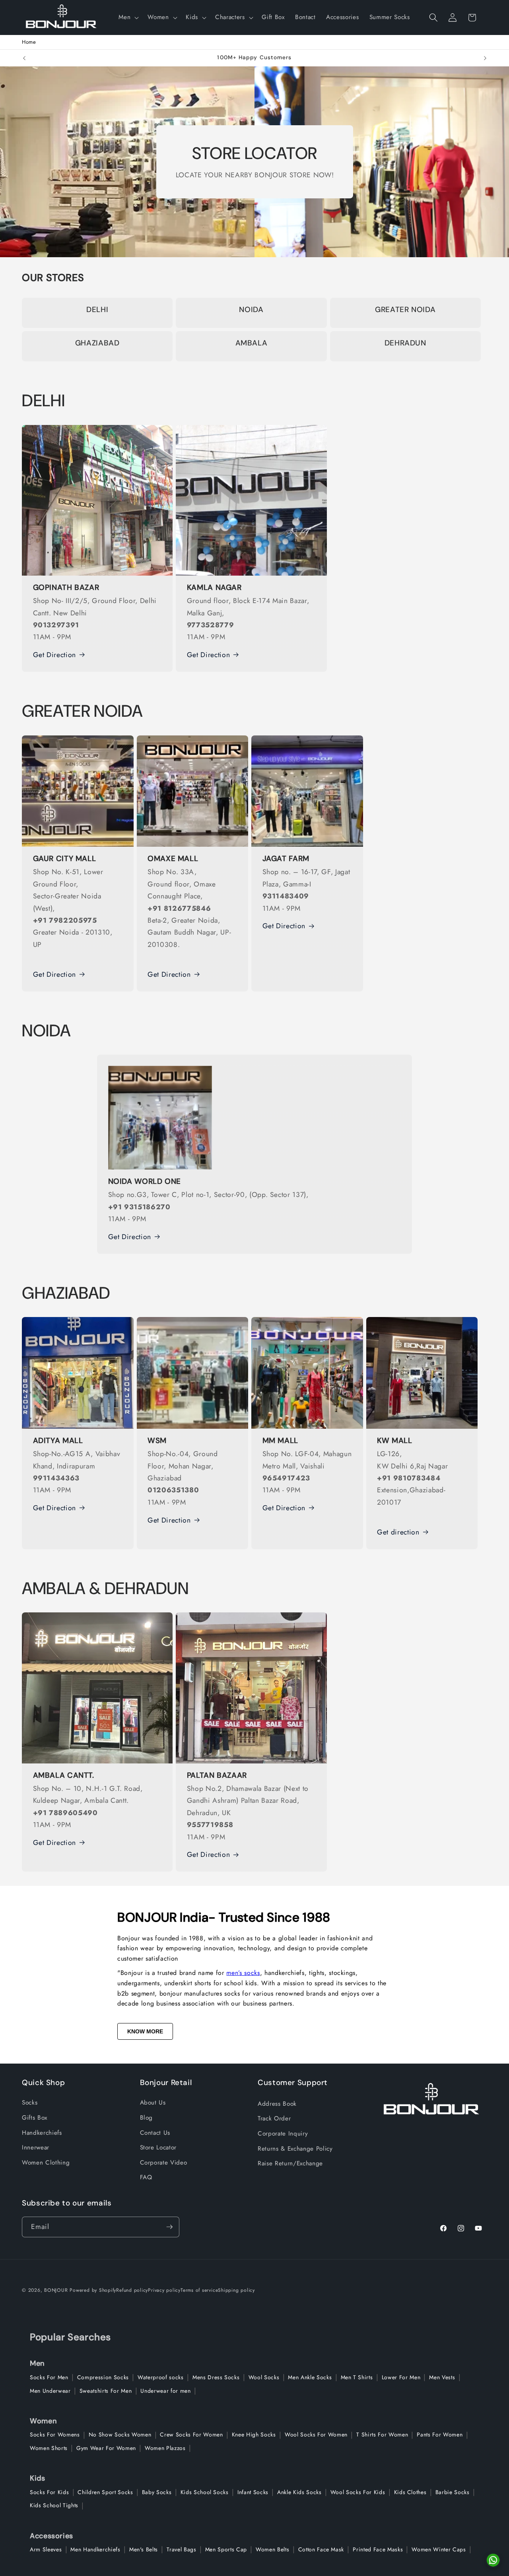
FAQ (146, 2177)
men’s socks (243, 1973)
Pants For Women (440, 2434)
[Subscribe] (169, 2227)
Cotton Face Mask (321, 2549)
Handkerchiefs (42, 2133)
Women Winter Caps (439, 2549)
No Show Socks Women (120, 2434)
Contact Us (155, 2133)
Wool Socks (264, 2377)
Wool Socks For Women (316, 2434)
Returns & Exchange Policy (295, 2149)
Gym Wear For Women (106, 2448)
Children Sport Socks (105, 2492)
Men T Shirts (357, 2377)
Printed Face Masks (378, 2549)
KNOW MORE (145, 2031)
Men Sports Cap (226, 2549)
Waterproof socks (161, 2377)
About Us (153, 2103)
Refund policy (132, 2290)
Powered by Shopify (93, 2290)
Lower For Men (401, 2377)
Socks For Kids (49, 2492)
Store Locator (158, 2147)
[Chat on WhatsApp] (493, 2560)
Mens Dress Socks (216, 2377)
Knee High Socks (254, 2434)
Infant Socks (253, 2492)
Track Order (274, 2118)
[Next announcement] (485, 58)
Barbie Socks (453, 2492)
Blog (147, 2118)
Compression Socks (103, 2377)
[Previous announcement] (24, 58)
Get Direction (55, 655)
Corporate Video (164, 2163)
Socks (30, 2103)
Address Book (277, 2104)
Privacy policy (164, 2290)
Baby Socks (157, 2492)
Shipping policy (236, 2290)
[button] (128, 17)
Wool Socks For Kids (358, 2492)
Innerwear (36, 2147)
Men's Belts (144, 2549)
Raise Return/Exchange (290, 2163)
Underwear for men (165, 2391)
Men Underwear (50, 2391)
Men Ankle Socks (310, 2377)
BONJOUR (56, 2290)
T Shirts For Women (382, 2434)
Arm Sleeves (46, 2549)
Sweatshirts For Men (106, 2391)
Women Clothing (46, 2163)
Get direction (398, 1532)
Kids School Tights (54, 2505)
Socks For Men (49, 2377)
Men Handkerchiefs (95, 2549)
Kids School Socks (205, 2492)
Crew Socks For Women (191, 2434)
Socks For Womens (55, 2434)
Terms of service (199, 2290)
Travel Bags (181, 2549)
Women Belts (272, 2549)
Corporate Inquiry (283, 2134)
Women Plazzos (165, 2448)
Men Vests (442, 2377)
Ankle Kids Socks (299, 2492)
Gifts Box (35, 2118)
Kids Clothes (410, 2492)
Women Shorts (49, 2448)
